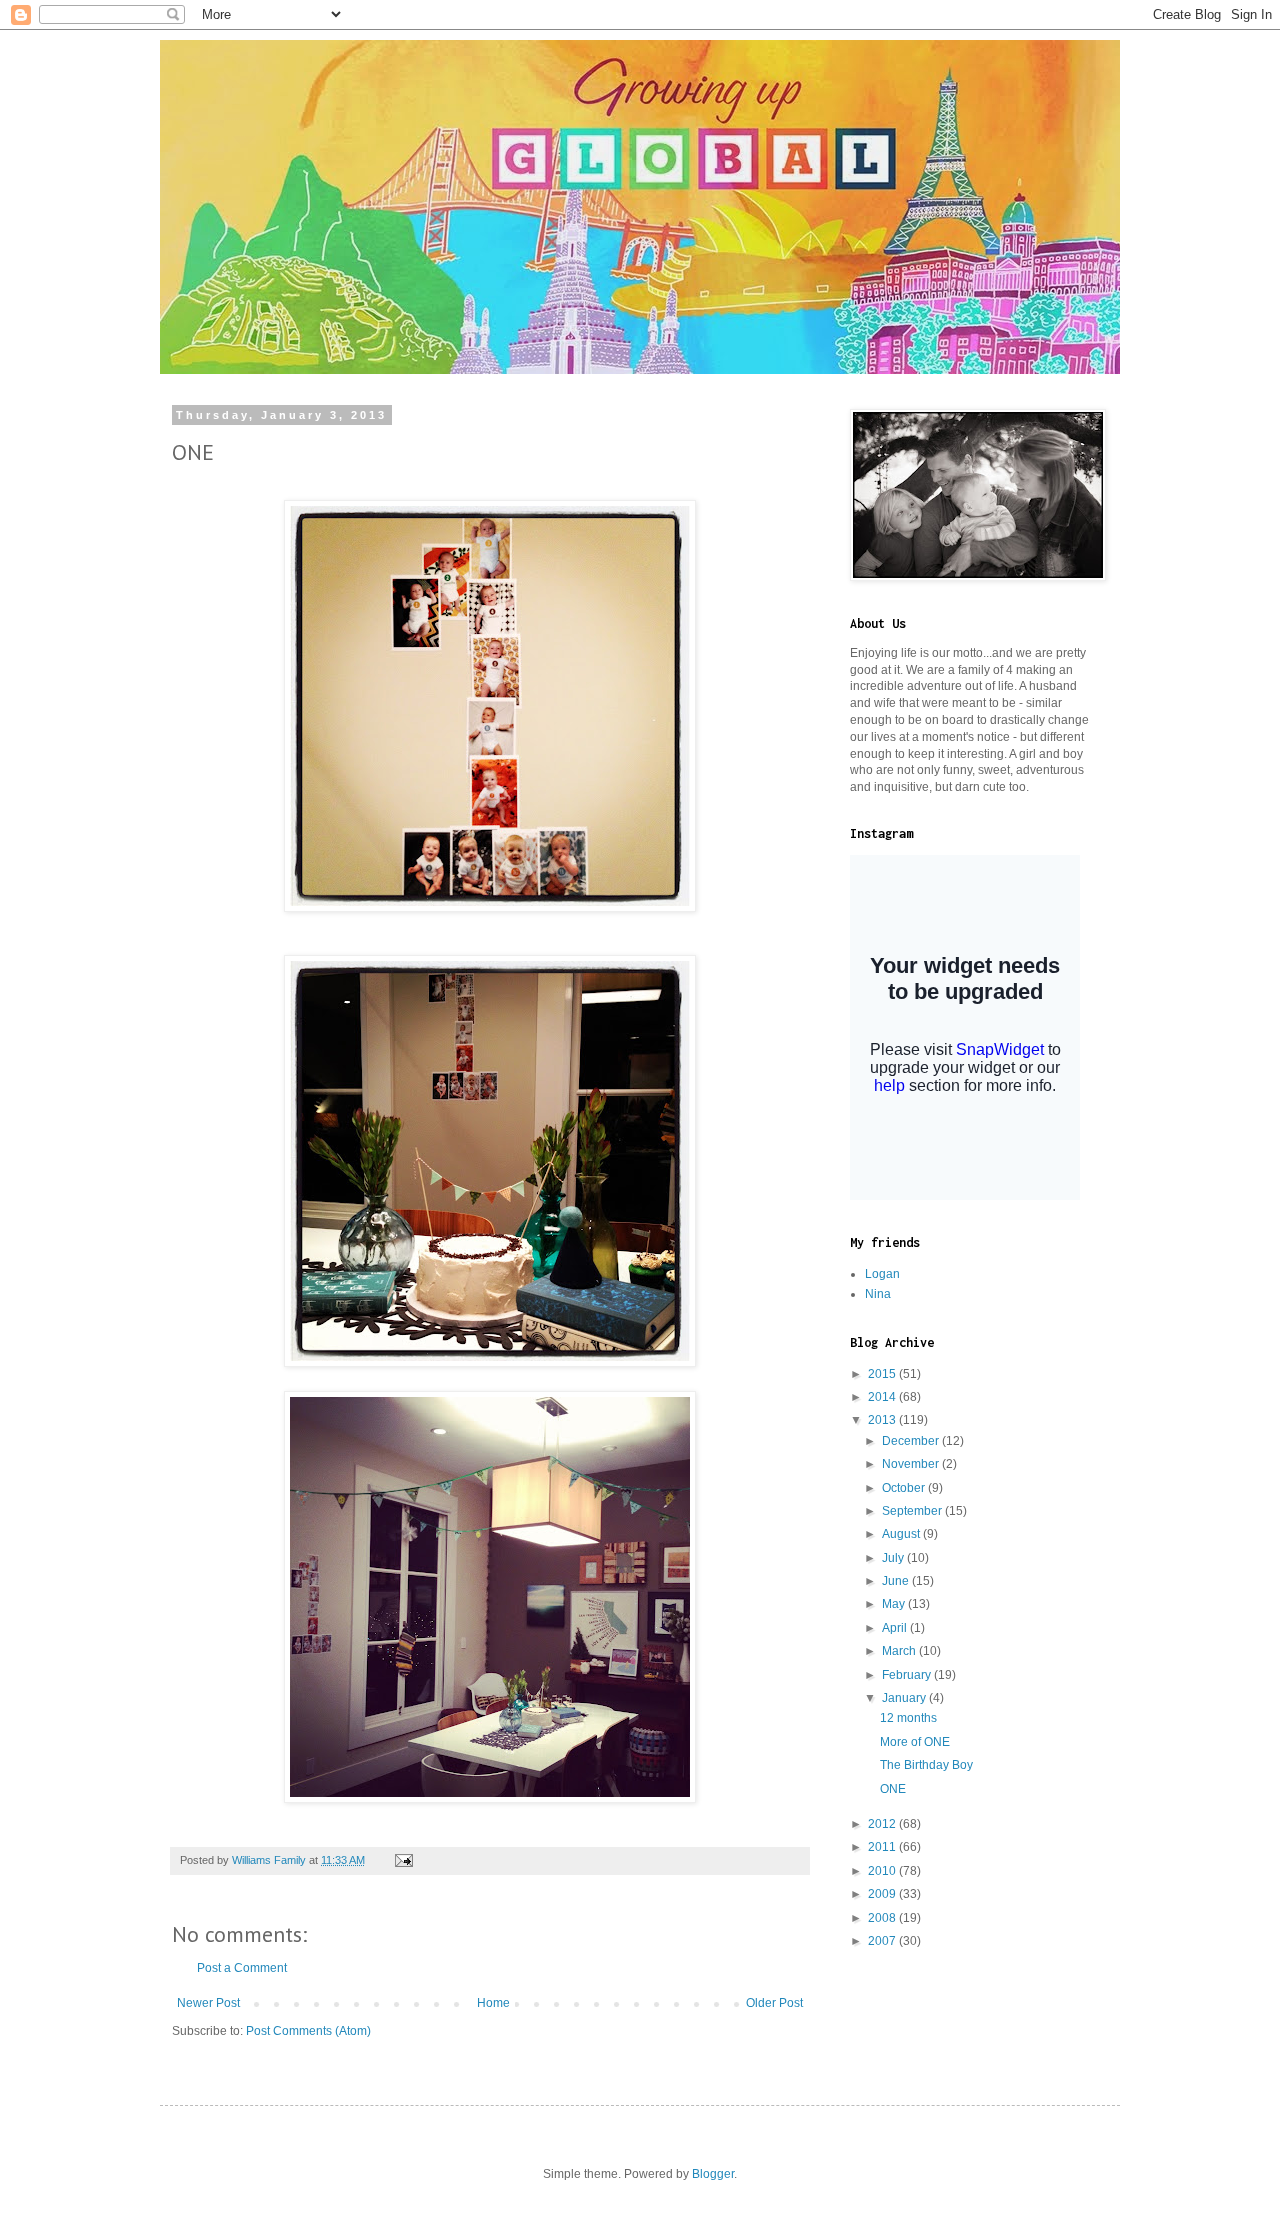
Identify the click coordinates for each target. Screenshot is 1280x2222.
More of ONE (915, 1742)
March (900, 1651)
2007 (883, 1941)
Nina (878, 1294)
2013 (883, 1420)
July (894, 1558)
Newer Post (208, 2003)
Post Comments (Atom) (308, 2031)
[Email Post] (403, 1860)
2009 (883, 1894)
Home (493, 2003)
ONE (893, 1789)
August (902, 1534)
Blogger (713, 2174)
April (896, 1628)
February (908, 1675)
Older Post (774, 2003)
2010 (883, 1871)
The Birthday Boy (926, 1765)
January (905, 1698)
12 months (908, 1718)
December (912, 1441)
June (897, 1581)
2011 (883, 1847)
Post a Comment (242, 1968)
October (905, 1488)
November (912, 1464)
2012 (883, 1824)
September (913, 1511)
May (895, 1604)
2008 (883, 1918)
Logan (882, 1274)
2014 (883, 1397)
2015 (883, 1374)
